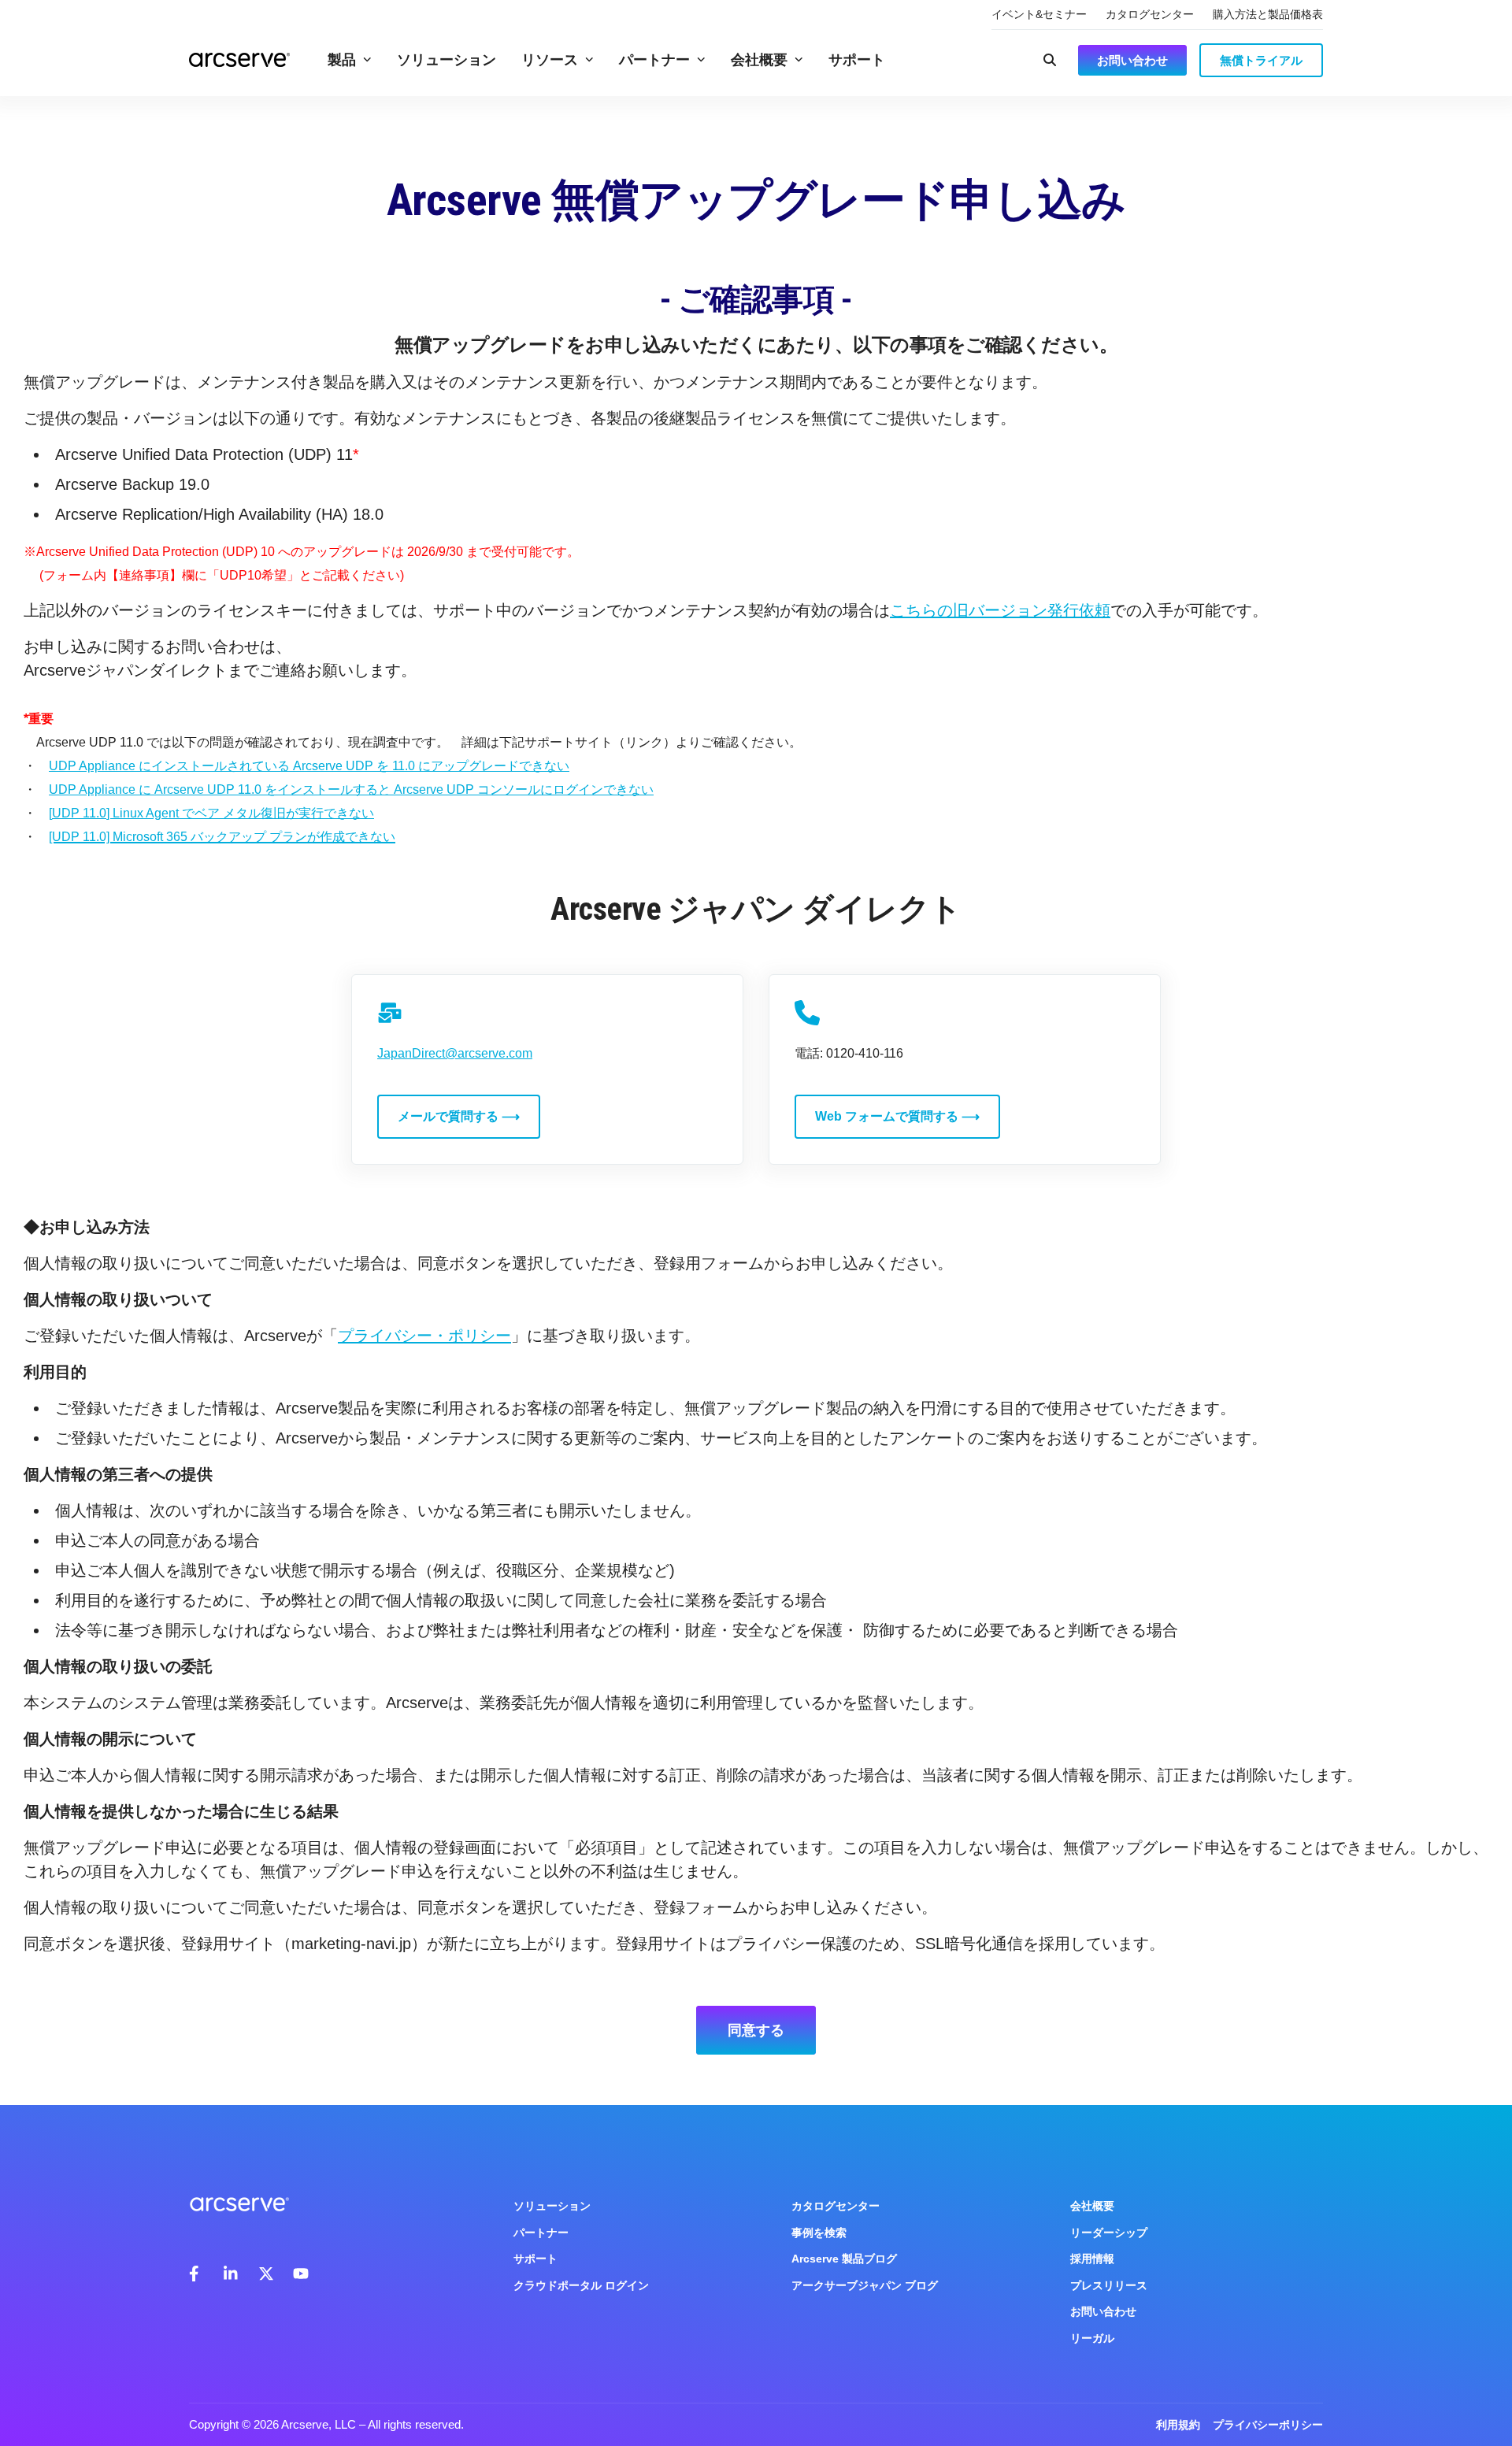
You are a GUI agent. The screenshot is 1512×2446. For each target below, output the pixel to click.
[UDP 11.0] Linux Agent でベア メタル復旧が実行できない (211, 813)
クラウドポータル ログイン (581, 2285)
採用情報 (1092, 2259)
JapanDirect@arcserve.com (455, 1053)
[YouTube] (301, 2274)
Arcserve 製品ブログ (844, 2259)
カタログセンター (1150, 14)
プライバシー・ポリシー (424, 1336)
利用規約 (1178, 2425)
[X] (266, 2274)
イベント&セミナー (1039, 14)
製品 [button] (342, 60)
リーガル (1092, 2338)
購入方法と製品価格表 (1268, 14)
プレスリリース (1109, 2285)
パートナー (654, 60)
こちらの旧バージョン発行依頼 (1000, 610)
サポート (857, 60)
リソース (550, 60)
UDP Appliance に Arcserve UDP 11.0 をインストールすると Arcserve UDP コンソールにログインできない (351, 789)
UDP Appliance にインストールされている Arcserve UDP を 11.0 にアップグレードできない (309, 766)
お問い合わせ (1103, 2311)
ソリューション (447, 60)
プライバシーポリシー (1268, 2425)
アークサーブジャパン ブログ (865, 2285)
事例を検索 (819, 2233)
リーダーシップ (1109, 2233)
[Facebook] (197, 2274)
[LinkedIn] (232, 2274)
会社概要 (759, 60)
